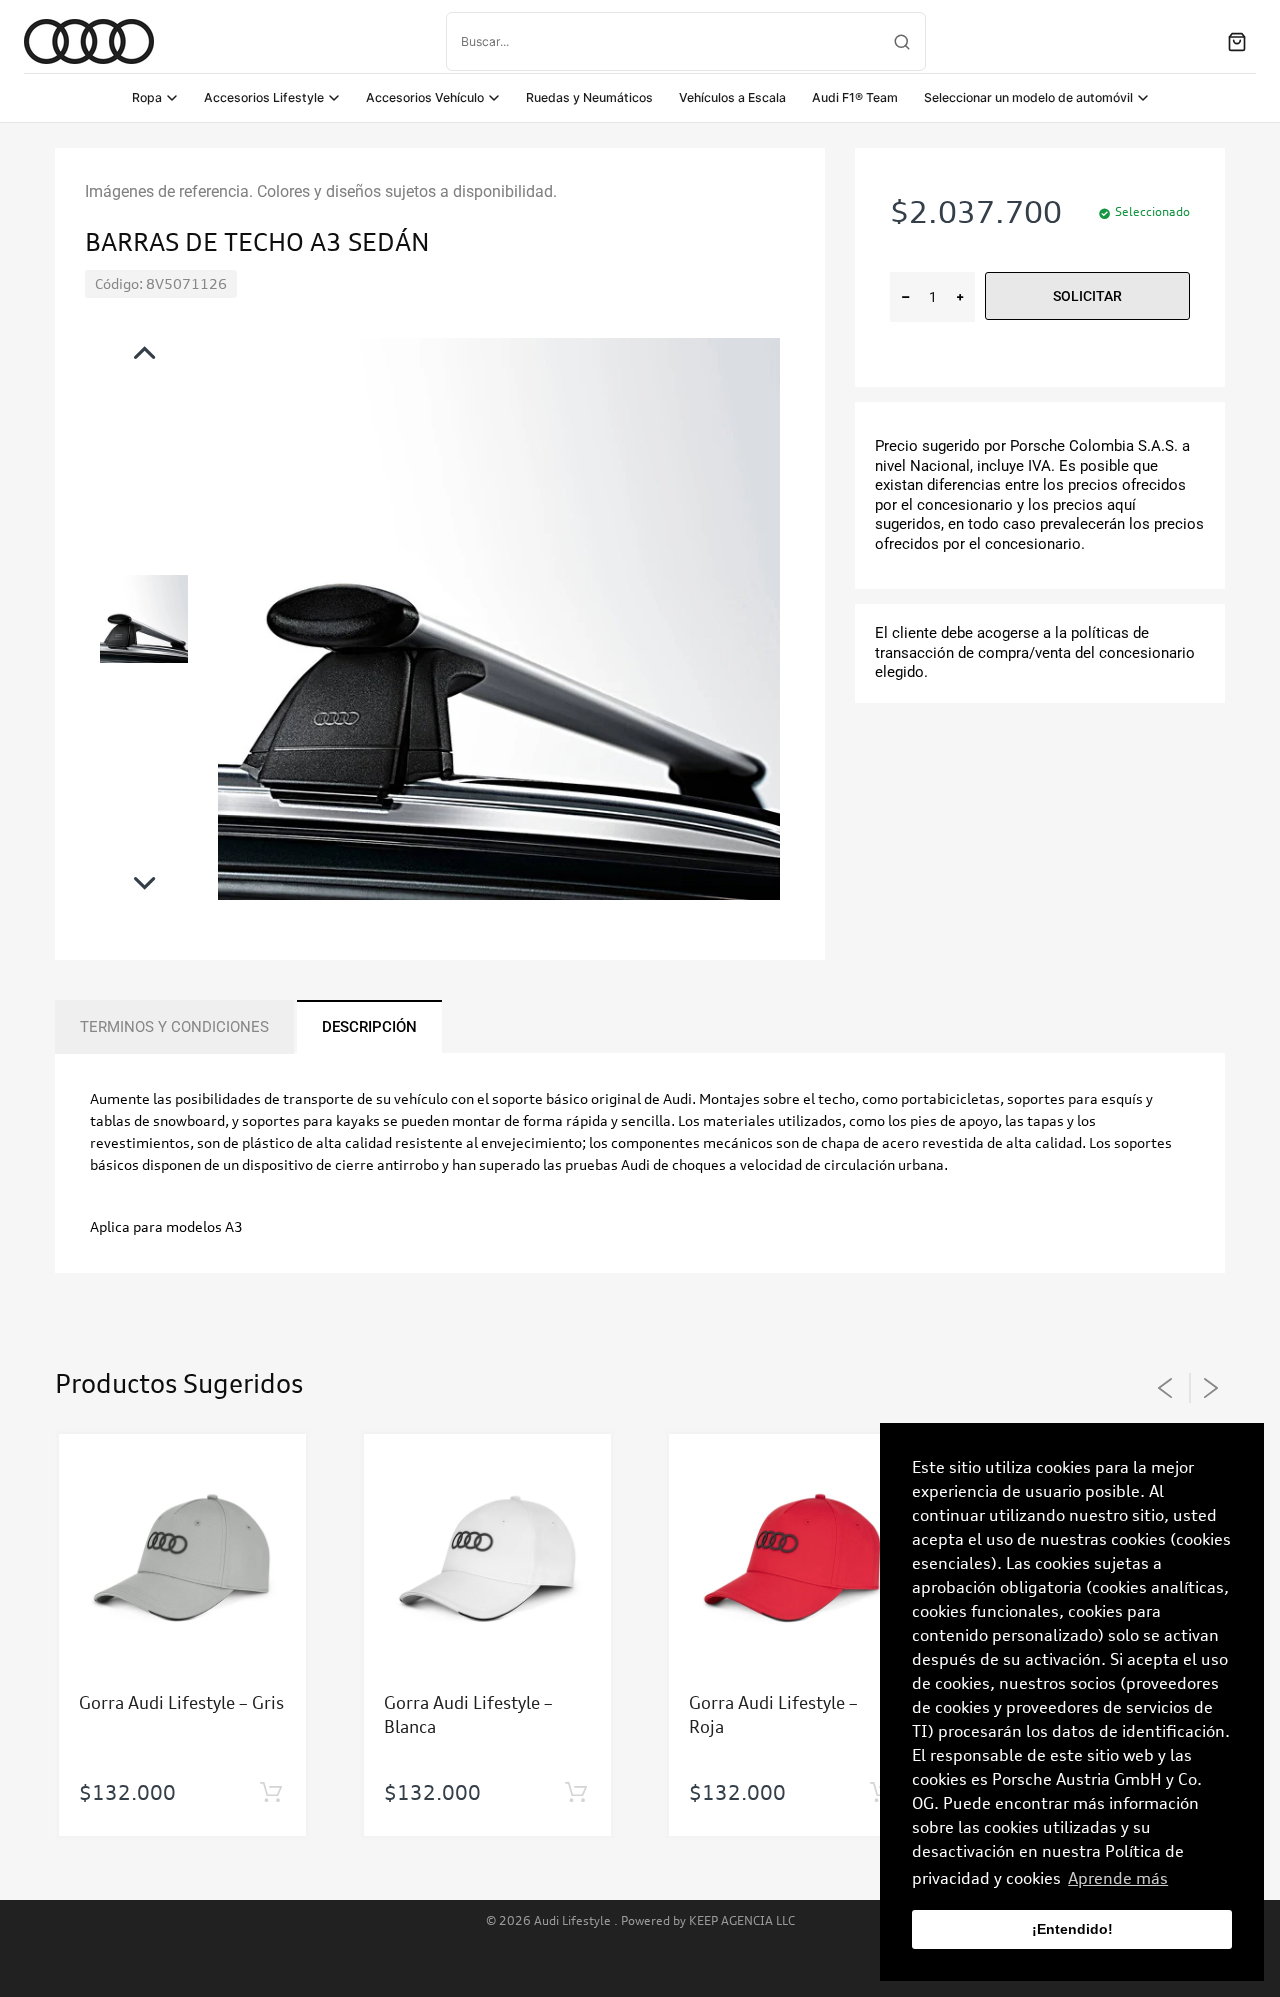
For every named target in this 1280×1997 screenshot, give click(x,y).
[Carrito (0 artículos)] (1237, 42)
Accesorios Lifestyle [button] (264, 97)
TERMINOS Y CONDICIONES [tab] (174, 1027)
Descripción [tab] (369, 1027)
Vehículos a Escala (732, 97)
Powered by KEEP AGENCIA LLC (708, 1920)
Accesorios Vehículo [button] (425, 97)
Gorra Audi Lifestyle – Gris (181, 1702)
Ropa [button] (147, 97)
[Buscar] (902, 42)
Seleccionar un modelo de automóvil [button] (1028, 97)
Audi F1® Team (855, 97)
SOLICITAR (1087, 296)
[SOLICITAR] (270, 1793)
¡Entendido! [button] (1072, 1929)
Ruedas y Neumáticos (589, 97)
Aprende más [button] (1118, 1878)
